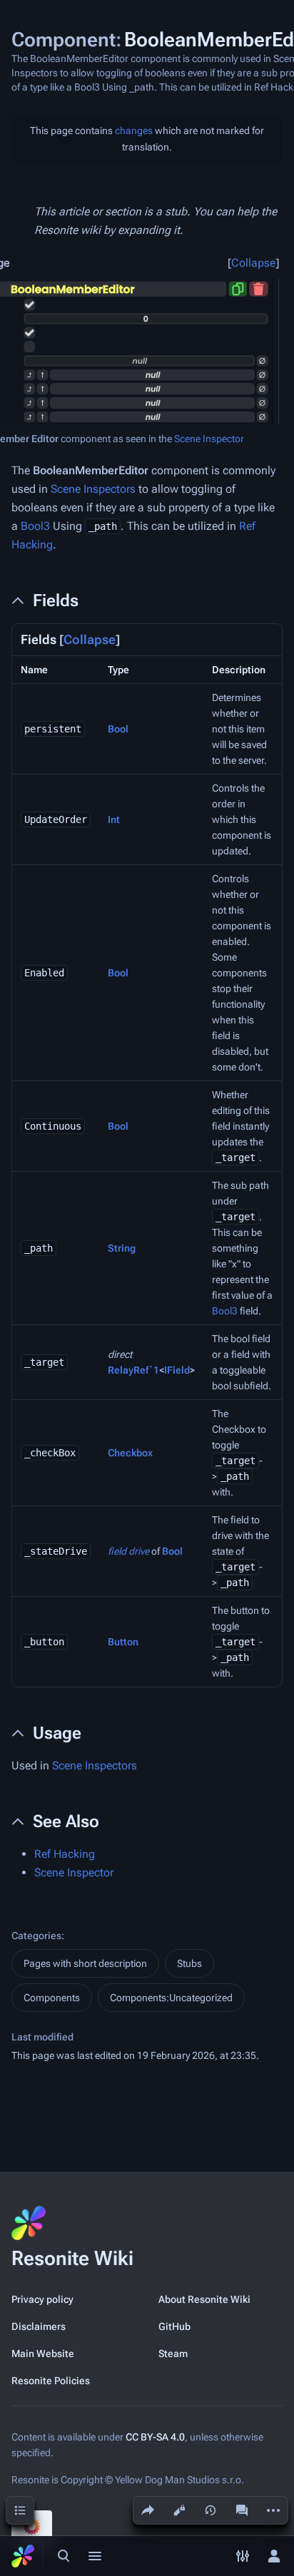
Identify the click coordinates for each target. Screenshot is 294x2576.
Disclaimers (39, 2326)
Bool (118, 729)
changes (134, 131)
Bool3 (35, 526)
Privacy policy (42, 2299)
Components (52, 1998)
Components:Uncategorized (171, 1998)
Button (123, 1642)
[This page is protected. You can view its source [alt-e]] (179, 2510)
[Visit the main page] (23, 2556)
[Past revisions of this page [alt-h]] (211, 2510)
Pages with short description (85, 1963)
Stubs (189, 1963)
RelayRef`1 (133, 1370)
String (122, 1248)
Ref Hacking (65, 1854)
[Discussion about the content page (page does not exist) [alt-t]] (242, 2510)
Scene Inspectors (93, 489)
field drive (128, 1551)
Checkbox (130, 1453)
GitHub (174, 2326)
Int (114, 819)
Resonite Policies (51, 2381)
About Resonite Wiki (204, 2299)
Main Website (43, 2353)
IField (177, 1370)
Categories (36, 1936)
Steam (173, 2353)
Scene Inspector (209, 439)
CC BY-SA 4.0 (155, 2437)
